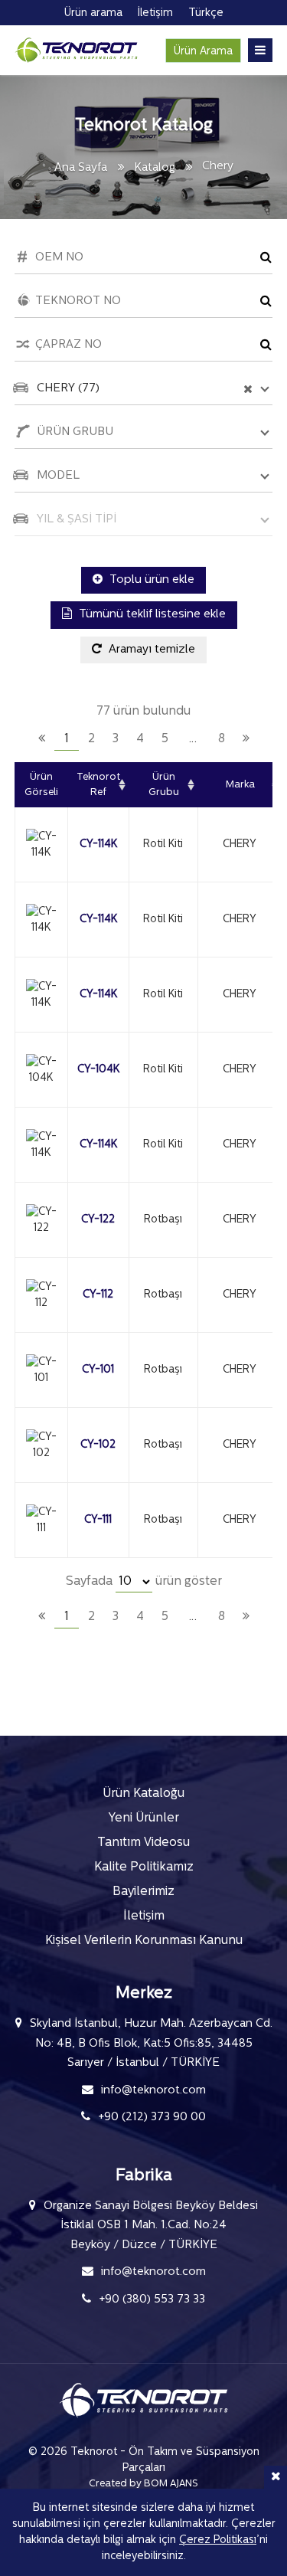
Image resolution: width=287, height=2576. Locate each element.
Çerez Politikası (218, 2540)
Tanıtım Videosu (143, 1843)
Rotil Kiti (163, 844)
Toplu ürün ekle (150, 580)
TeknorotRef (98, 785)
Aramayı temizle (150, 650)
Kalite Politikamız (144, 1867)
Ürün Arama (203, 52)
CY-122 (98, 1220)
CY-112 (98, 1295)
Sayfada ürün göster (144, 1582)
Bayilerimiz (143, 1892)
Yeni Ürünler (144, 1818)
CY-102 (98, 1445)
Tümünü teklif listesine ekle (151, 615)
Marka (240, 785)
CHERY (240, 844)
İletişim (144, 1916)
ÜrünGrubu (164, 785)
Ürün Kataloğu (143, 1794)
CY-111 (98, 1520)
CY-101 (98, 1370)
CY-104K (98, 1070)
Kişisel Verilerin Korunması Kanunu (144, 1941)
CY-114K (98, 844)
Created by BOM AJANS (143, 2484)
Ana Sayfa (81, 168)
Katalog (155, 168)
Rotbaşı (163, 1220)
